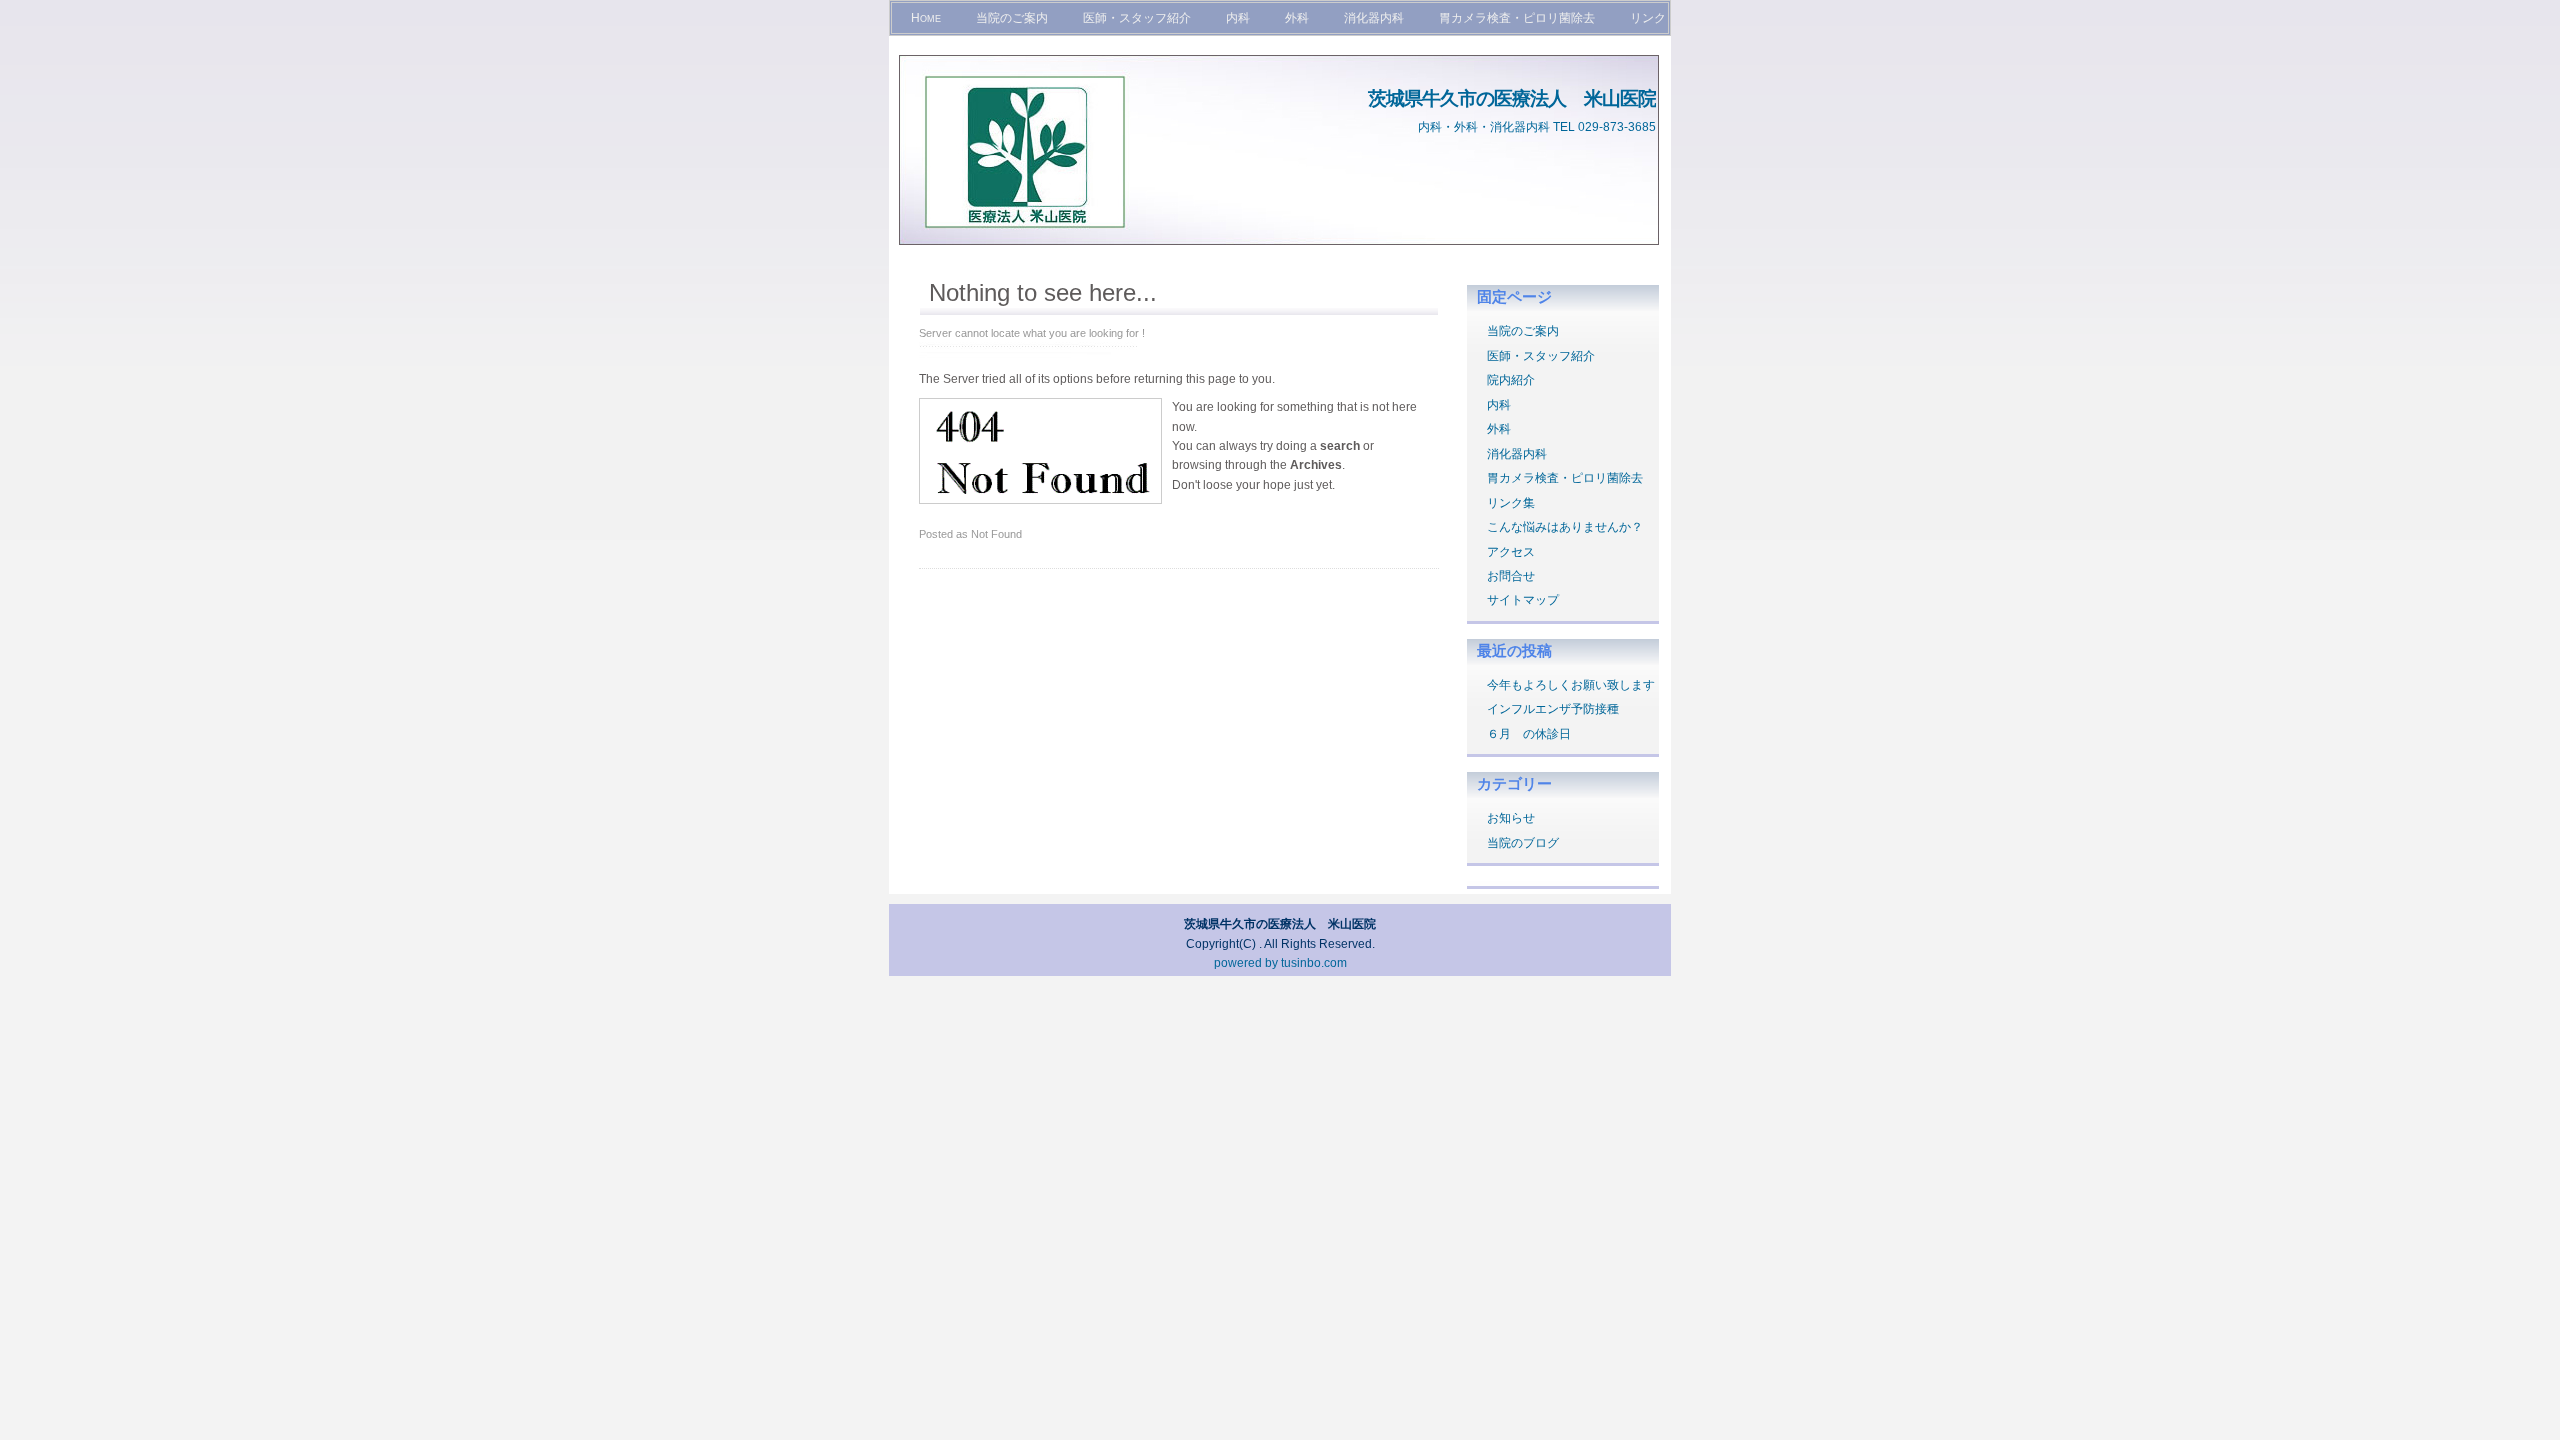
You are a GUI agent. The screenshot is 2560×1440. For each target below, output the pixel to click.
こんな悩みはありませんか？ (1565, 527)
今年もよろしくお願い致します (1571, 685)
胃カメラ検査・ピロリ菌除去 (1517, 18)
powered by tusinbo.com (1280, 963)
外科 (1297, 18)
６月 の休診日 (1529, 734)
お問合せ (1511, 576)
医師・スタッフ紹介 (1137, 18)
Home (926, 18)
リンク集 (1511, 503)
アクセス (1511, 552)
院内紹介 (1511, 380)
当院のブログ (1523, 843)
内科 (1238, 18)
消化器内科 (1374, 18)
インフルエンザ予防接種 (1553, 709)
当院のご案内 (1012, 18)
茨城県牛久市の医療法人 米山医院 (1512, 98)
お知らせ (1511, 818)
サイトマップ (1523, 600)
